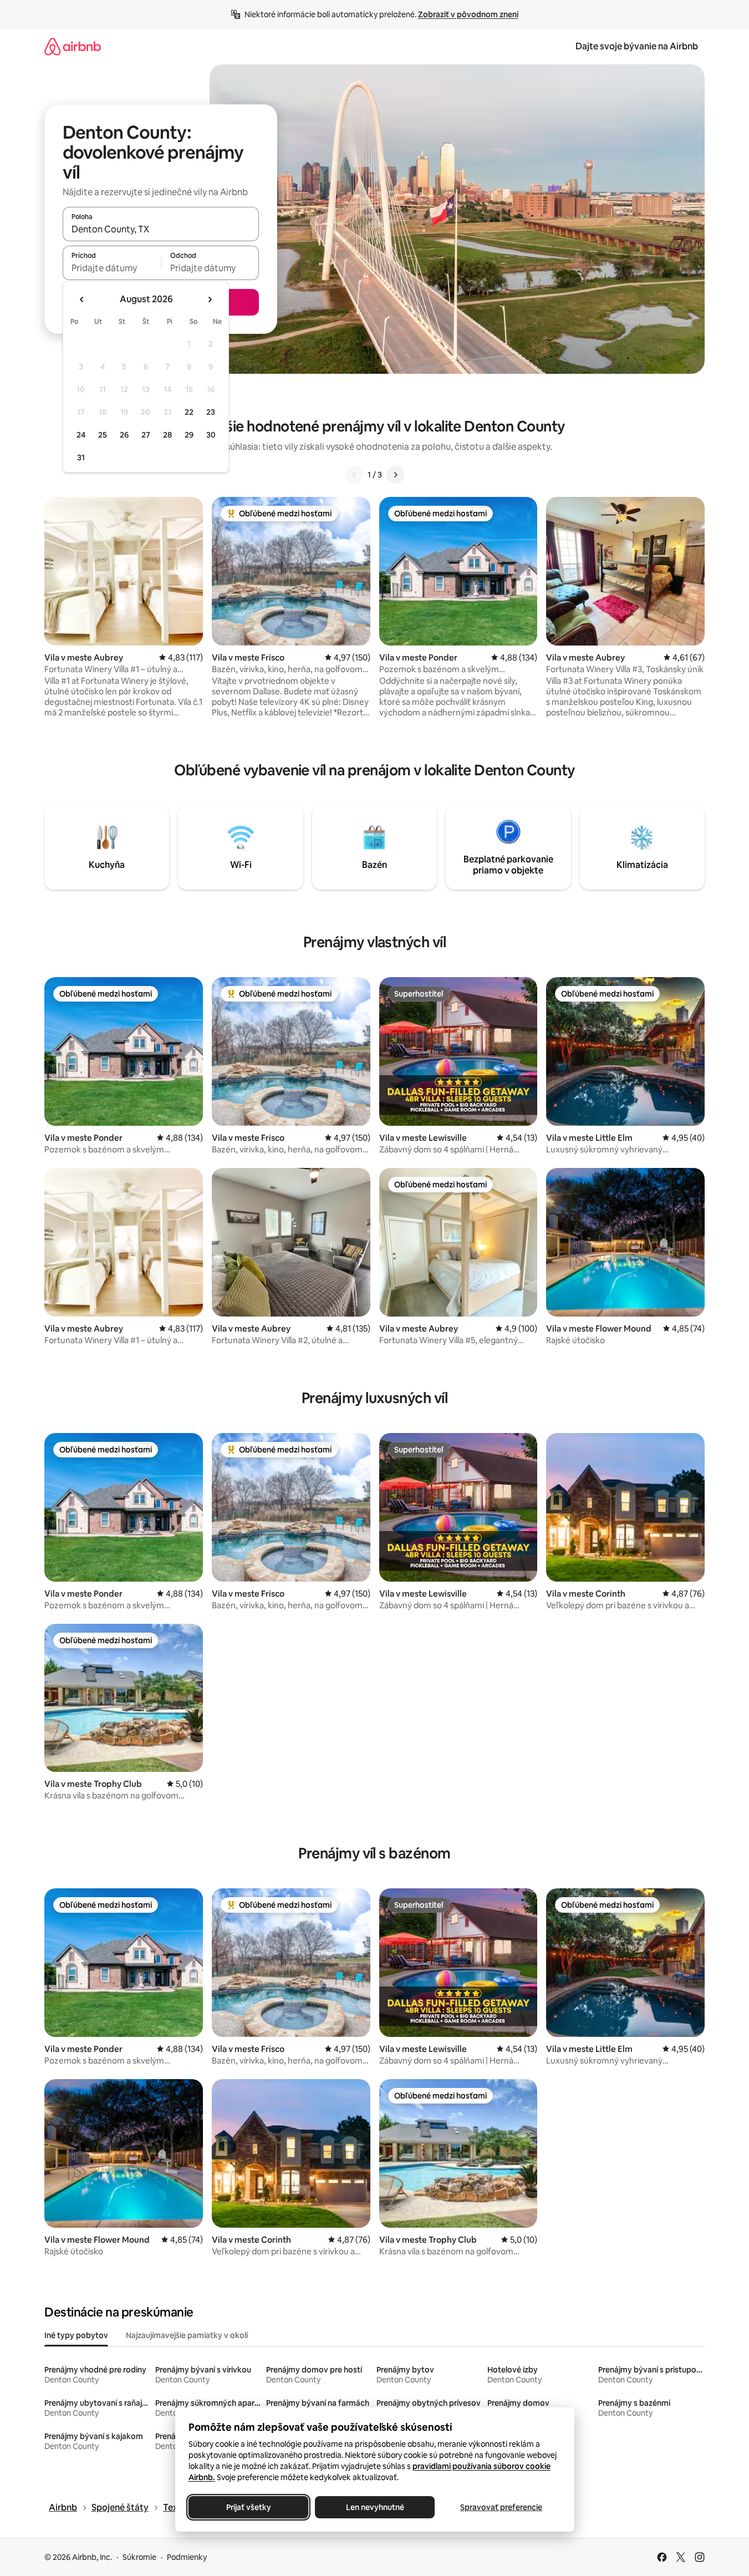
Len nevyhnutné (374, 2507)
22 (189, 412)
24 (81, 435)
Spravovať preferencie (501, 2507)
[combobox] (161, 229)
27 (146, 435)
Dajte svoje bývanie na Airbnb (637, 46)
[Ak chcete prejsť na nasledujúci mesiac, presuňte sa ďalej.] (210, 299)
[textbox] (112, 268)
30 (211, 435)
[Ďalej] (395, 475)
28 (167, 435)
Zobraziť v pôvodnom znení (468, 14)
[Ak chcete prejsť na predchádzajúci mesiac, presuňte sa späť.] (82, 299)
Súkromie (139, 2557)
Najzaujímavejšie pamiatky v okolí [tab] (187, 2335)
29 (189, 435)
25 (103, 435)
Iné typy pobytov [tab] (76, 2335)
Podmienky (187, 2557)
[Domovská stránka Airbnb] (73, 46)
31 (81, 458)
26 (124, 435)
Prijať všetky (248, 2507)
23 (211, 412)
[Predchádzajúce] (354, 475)
